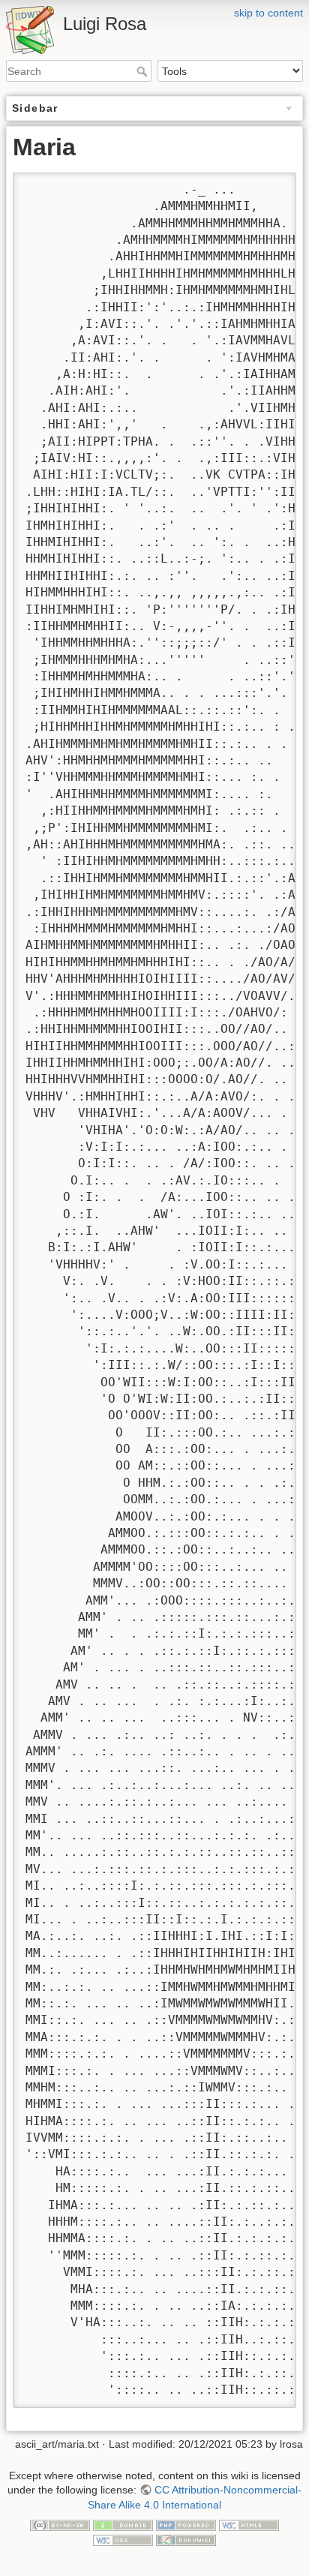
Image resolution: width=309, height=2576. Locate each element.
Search (144, 71)
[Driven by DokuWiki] (186, 2539)
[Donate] (123, 2525)
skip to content (268, 13)
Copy (271, 185)
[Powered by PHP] (186, 2525)
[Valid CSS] (123, 2539)
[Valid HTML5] (249, 2525)
